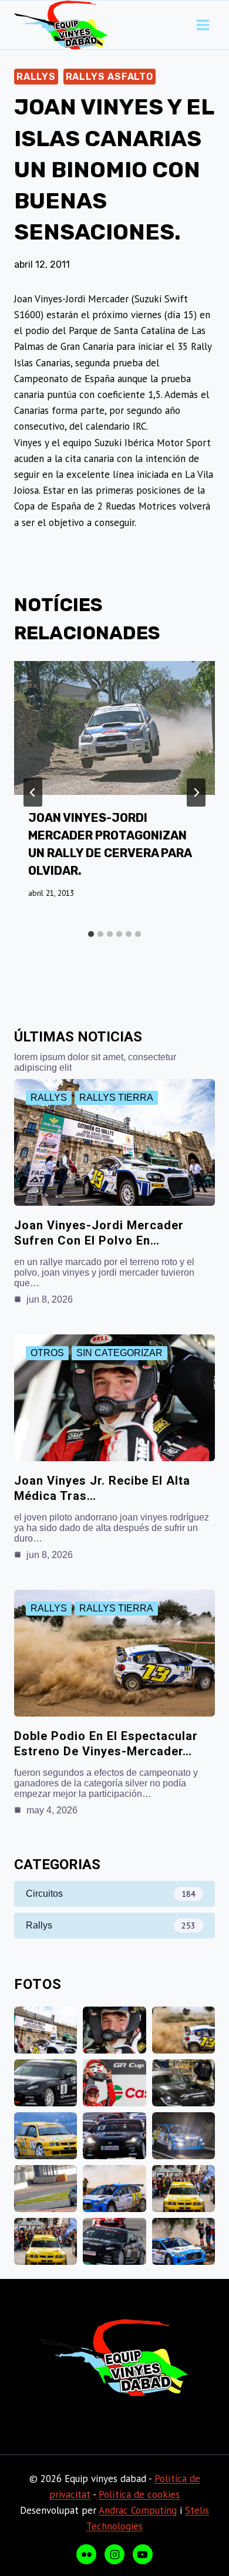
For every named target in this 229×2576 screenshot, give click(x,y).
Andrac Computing (138, 2510)
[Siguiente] (196, 793)
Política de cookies (139, 2494)
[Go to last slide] (33, 793)
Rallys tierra (116, 1098)
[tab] (91, 934)
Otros (47, 1353)
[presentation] (114, 728)
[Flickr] (86, 2554)
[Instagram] (114, 2554)
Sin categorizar (119, 1353)
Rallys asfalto (110, 77)
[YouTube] (143, 2554)
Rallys (36, 77)
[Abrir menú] (203, 25)
